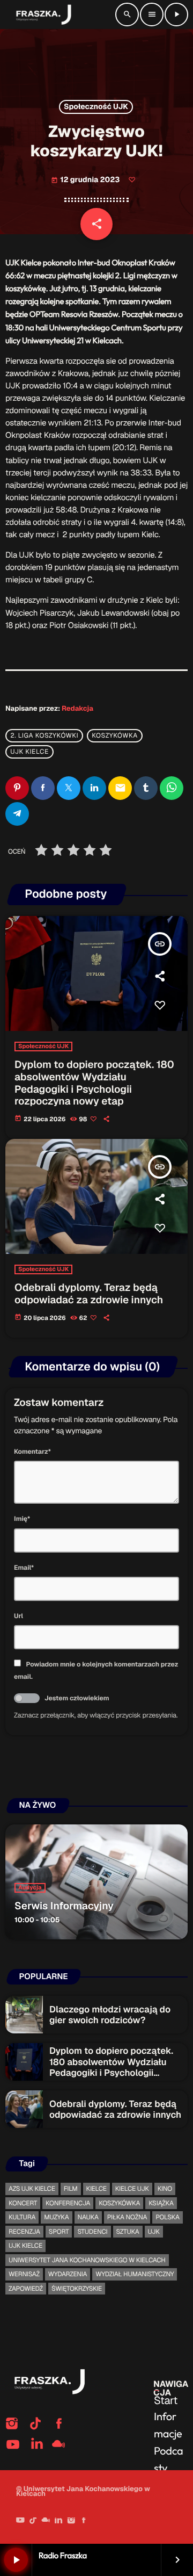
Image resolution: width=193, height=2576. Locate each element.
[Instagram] (71, 2521)
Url (18, 1616)
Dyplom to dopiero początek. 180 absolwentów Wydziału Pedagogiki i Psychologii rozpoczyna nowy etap (94, 1083)
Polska (167, 2217)
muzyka (56, 2217)
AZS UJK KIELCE (32, 2189)
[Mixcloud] (46, 2521)
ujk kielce (29, 752)
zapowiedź (26, 2289)
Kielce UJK (132, 2189)
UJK (154, 2232)
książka (161, 2203)
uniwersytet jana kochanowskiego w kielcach (87, 2260)
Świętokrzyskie (77, 2289)
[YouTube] (20, 2521)
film (71, 2189)
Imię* (22, 1519)
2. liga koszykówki (44, 736)
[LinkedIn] (58, 2521)
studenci (92, 2232)
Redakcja (77, 708)
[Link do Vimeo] (42, 15)
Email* (24, 1568)
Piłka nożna (127, 2217)
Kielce (96, 2189)
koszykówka (115, 736)
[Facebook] (84, 2521)
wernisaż (24, 2274)
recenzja (24, 2232)
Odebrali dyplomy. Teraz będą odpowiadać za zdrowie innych (89, 1294)
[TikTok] (33, 2521)
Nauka (88, 2217)
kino (165, 2189)
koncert (23, 2203)
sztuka (128, 2232)
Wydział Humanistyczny (135, 2274)
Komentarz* (32, 1452)
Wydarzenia (68, 2274)
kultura (22, 2217)
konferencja (68, 2203)
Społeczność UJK (96, 107)
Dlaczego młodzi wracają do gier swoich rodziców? (110, 2015)
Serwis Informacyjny (64, 1906)
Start (166, 2400)
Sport (59, 2232)
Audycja (30, 1888)
